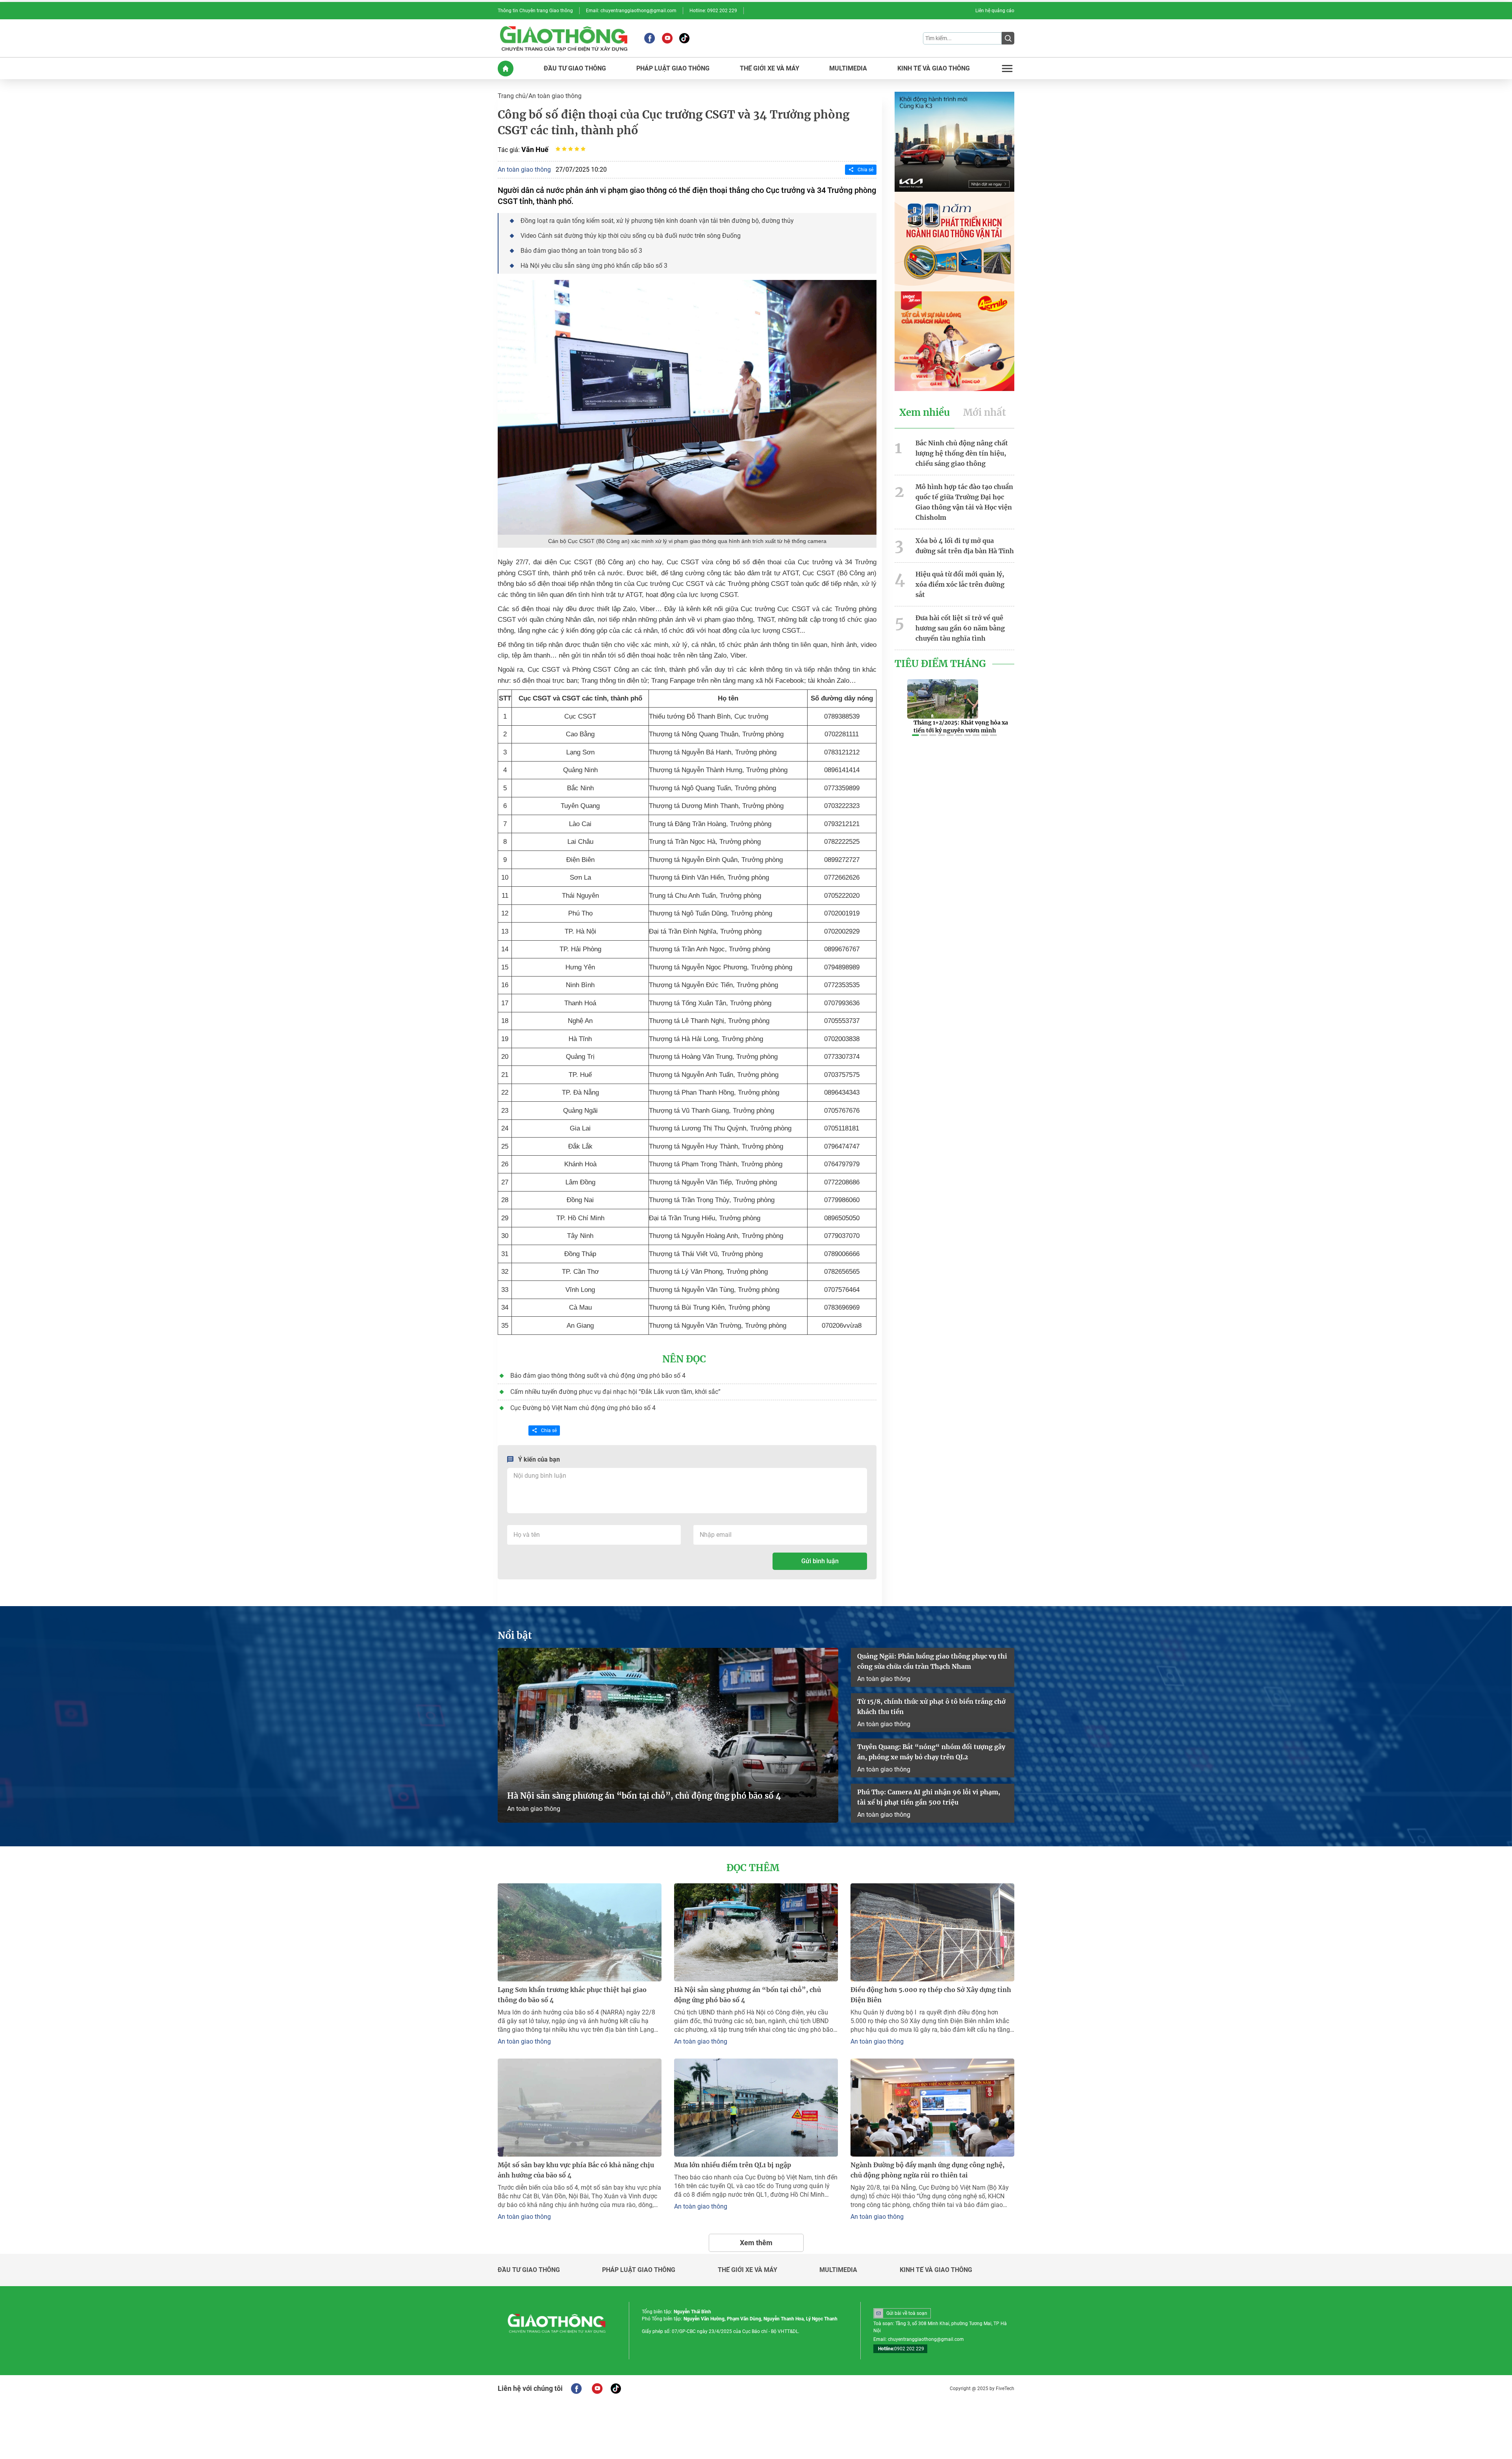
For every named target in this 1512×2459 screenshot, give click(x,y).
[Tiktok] (684, 38)
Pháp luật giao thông (639, 2270)
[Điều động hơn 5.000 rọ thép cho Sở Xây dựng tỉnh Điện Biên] (932, 1932)
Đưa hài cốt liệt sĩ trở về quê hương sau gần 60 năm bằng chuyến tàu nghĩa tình (960, 628)
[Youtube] (667, 38)
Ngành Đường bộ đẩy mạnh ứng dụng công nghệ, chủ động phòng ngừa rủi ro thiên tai (927, 2170)
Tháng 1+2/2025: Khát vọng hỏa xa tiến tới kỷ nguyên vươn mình (961, 726)
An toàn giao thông (555, 96)
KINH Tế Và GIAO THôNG (934, 69)
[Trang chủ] (506, 69)
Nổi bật (515, 1636)
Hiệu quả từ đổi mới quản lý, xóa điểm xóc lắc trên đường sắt (960, 584)
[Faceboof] (576, 2389)
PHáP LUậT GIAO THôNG (673, 69)
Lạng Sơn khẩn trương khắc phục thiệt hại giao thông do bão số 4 (572, 1995)
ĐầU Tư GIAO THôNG (575, 69)
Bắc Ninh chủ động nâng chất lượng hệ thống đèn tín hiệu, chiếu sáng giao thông (962, 453)
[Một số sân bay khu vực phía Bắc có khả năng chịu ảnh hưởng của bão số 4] (580, 2108)
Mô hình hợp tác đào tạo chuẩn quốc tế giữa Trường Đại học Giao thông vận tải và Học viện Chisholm (964, 502)
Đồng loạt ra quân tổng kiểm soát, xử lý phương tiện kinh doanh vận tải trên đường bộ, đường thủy (657, 221)
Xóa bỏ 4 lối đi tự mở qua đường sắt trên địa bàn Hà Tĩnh (965, 546)
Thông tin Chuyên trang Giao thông (535, 11)
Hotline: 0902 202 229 (713, 11)
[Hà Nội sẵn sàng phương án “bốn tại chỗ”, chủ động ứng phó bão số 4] (668, 1735)
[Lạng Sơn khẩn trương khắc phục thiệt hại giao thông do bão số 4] (580, 1932)
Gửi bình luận (820, 1561)
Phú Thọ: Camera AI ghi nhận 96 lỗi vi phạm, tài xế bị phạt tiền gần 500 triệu (929, 1797)
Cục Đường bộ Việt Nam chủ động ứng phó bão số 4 (583, 1408)
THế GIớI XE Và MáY (770, 69)
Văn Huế (535, 149)
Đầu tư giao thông (529, 2270)
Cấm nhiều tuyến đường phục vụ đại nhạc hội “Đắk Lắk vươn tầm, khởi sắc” (615, 1392)
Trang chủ (512, 96)
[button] (915, 735)
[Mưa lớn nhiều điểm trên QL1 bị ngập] (756, 2108)
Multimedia (838, 2270)
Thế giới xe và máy (748, 2270)
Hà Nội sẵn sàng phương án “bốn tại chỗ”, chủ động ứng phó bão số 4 (645, 1796)
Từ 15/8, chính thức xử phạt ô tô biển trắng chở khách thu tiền (931, 1707)
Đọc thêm (753, 1868)
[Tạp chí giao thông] (564, 38)
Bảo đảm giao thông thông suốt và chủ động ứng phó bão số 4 (598, 1376)
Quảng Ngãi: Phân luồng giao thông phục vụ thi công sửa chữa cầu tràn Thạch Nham (932, 1661)
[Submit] (1008, 38)
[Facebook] (649, 38)
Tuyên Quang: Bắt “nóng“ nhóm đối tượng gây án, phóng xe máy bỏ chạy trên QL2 (931, 1752)
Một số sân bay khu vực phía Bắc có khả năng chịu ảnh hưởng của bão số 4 (576, 2170)
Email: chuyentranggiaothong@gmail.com (631, 11)
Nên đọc (684, 1359)
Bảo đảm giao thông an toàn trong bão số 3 (581, 251)
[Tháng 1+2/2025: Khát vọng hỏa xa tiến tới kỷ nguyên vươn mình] (943, 699)
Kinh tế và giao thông (936, 2270)
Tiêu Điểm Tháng (940, 664)
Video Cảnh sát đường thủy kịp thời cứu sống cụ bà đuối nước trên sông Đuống (631, 236)
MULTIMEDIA (848, 69)
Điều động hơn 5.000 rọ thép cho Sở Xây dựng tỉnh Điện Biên (931, 1995)
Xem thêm (756, 2243)
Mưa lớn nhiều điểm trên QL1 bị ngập (733, 2165)
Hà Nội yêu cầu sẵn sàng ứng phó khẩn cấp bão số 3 (594, 266)
